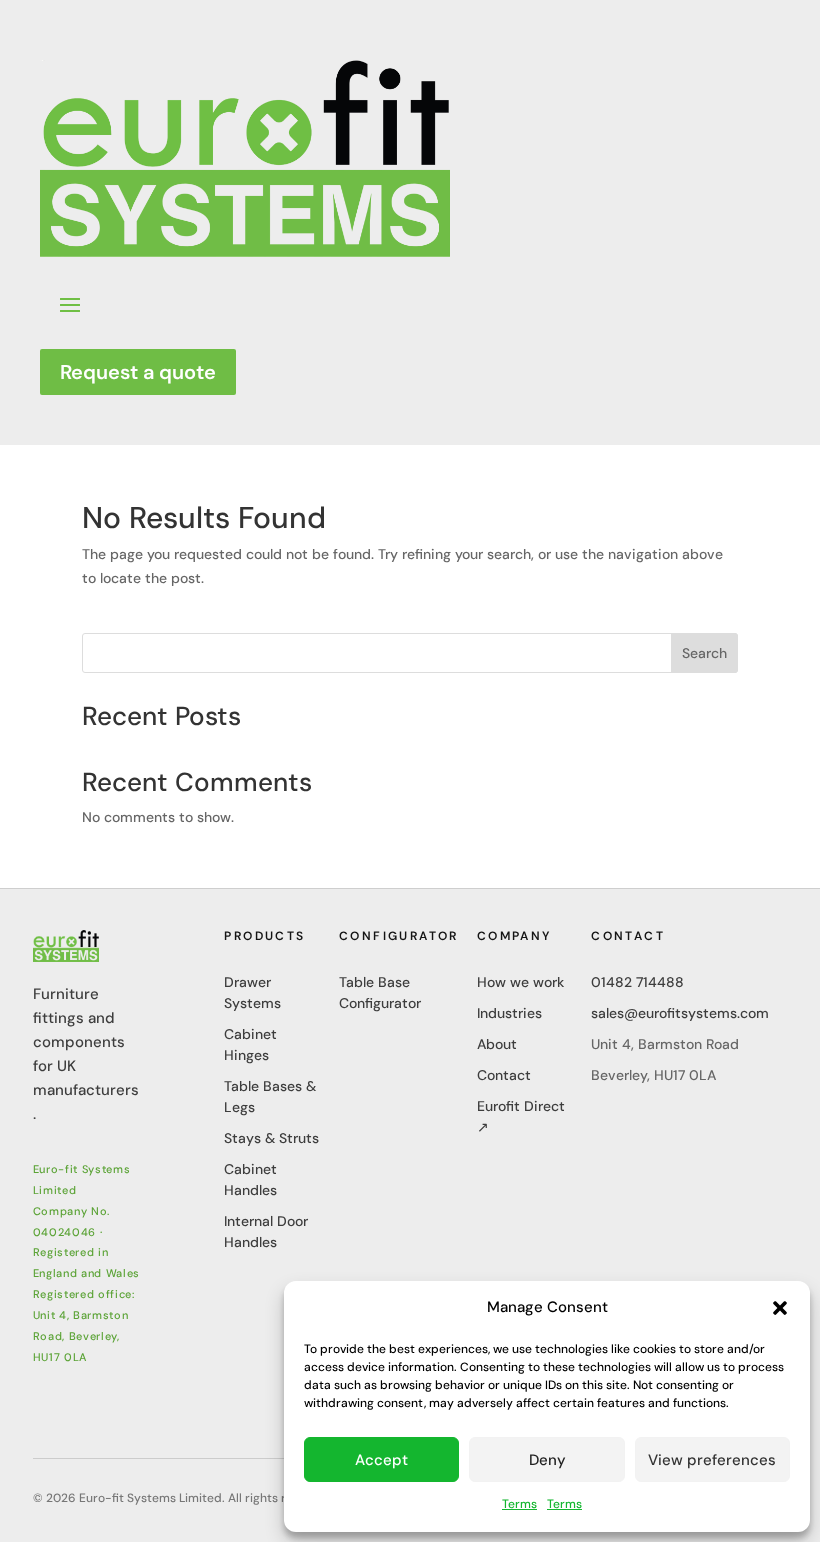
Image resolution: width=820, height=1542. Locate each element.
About (497, 1044)
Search (704, 653)
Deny (547, 1460)
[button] (780, 1308)
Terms (519, 1504)
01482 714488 (637, 982)
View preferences (712, 1460)
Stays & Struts (271, 1138)
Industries (509, 1013)
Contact (504, 1075)
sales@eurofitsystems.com (680, 1013)
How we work (520, 982)
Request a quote (138, 372)
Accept (381, 1460)
